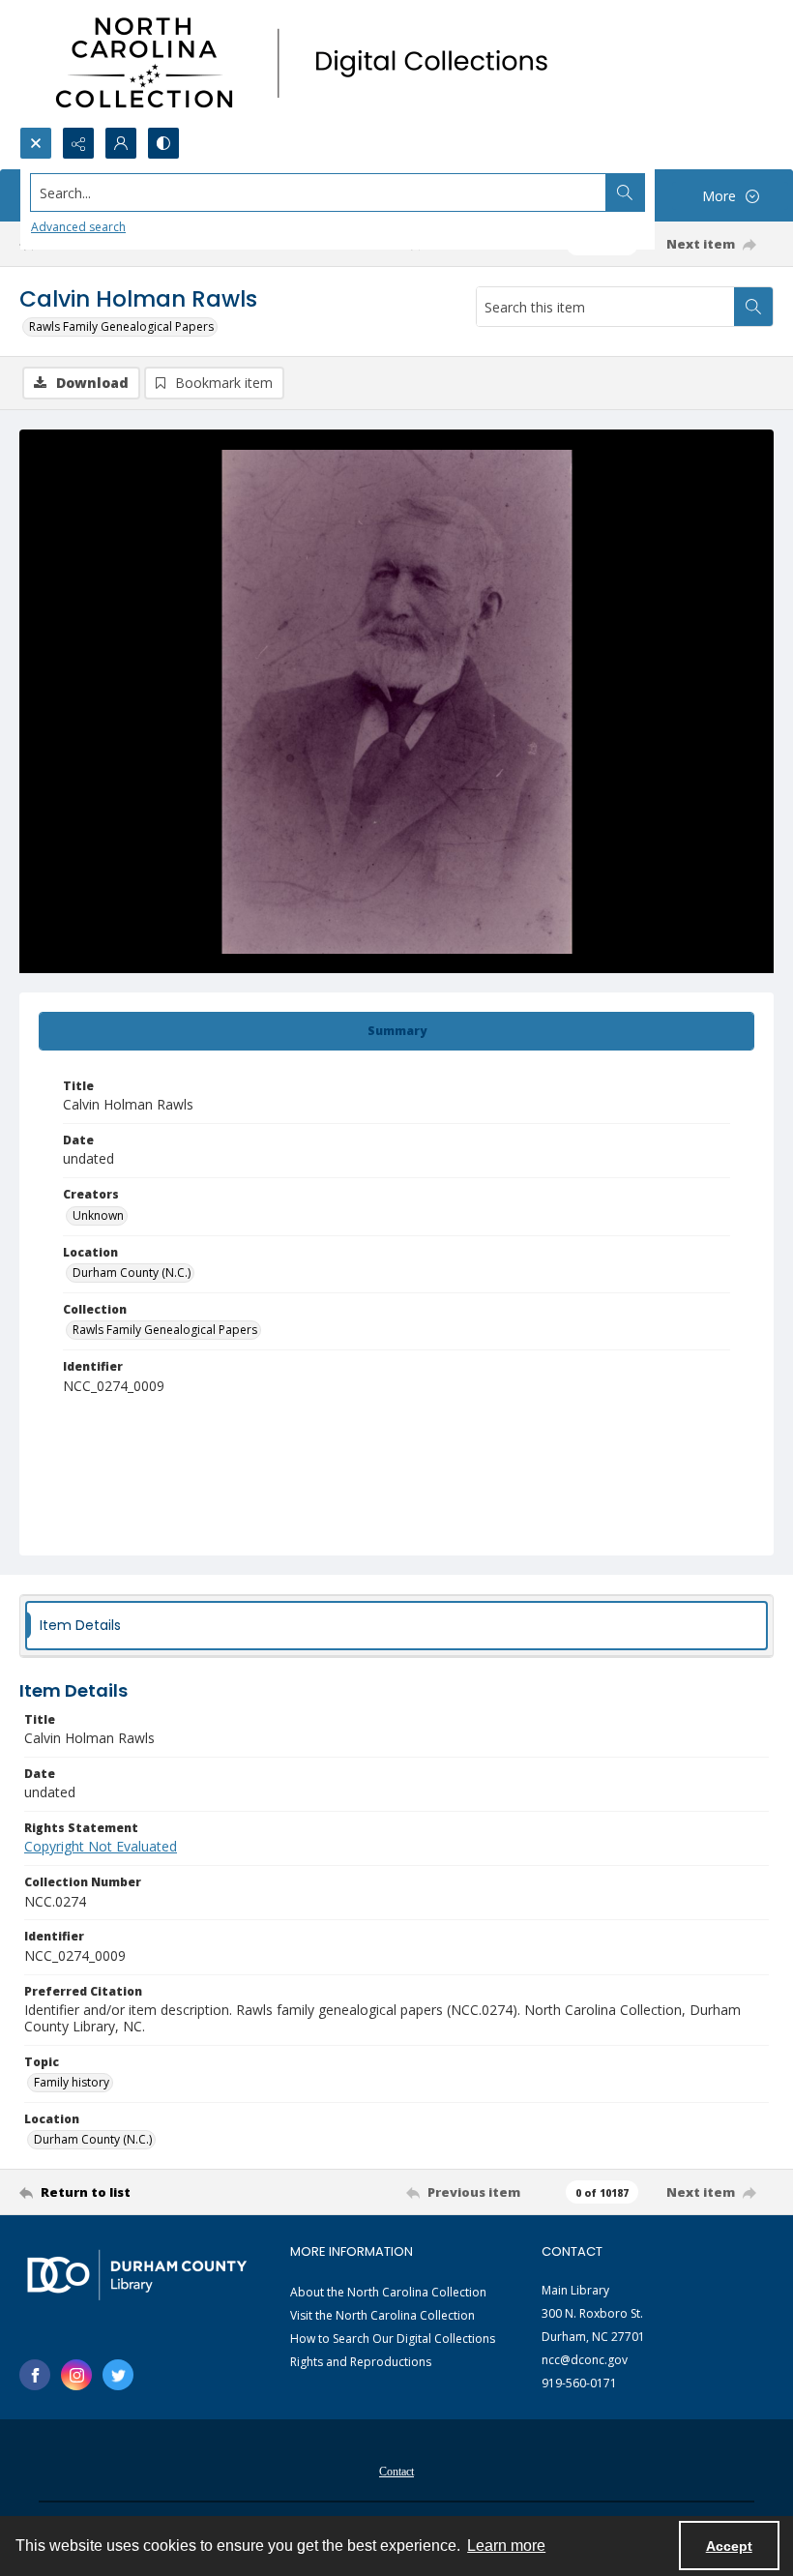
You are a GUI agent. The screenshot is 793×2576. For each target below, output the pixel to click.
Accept (729, 2546)
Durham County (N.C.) (132, 1273)
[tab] (396, 1031)
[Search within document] (753, 307)
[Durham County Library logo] (137, 2275)
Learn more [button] (506, 2546)
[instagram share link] (76, 2375)
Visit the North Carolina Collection (382, 2315)
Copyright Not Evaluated (101, 1846)
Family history (72, 2082)
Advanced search (78, 227)
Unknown (98, 1215)
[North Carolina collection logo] (308, 63)
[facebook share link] (35, 2375)
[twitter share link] (118, 2375)
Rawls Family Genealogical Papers (121, 326)
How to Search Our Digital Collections (393, 2339)
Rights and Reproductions (361, 2362)
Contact (396, 2472)
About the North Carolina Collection (388, 2292)
